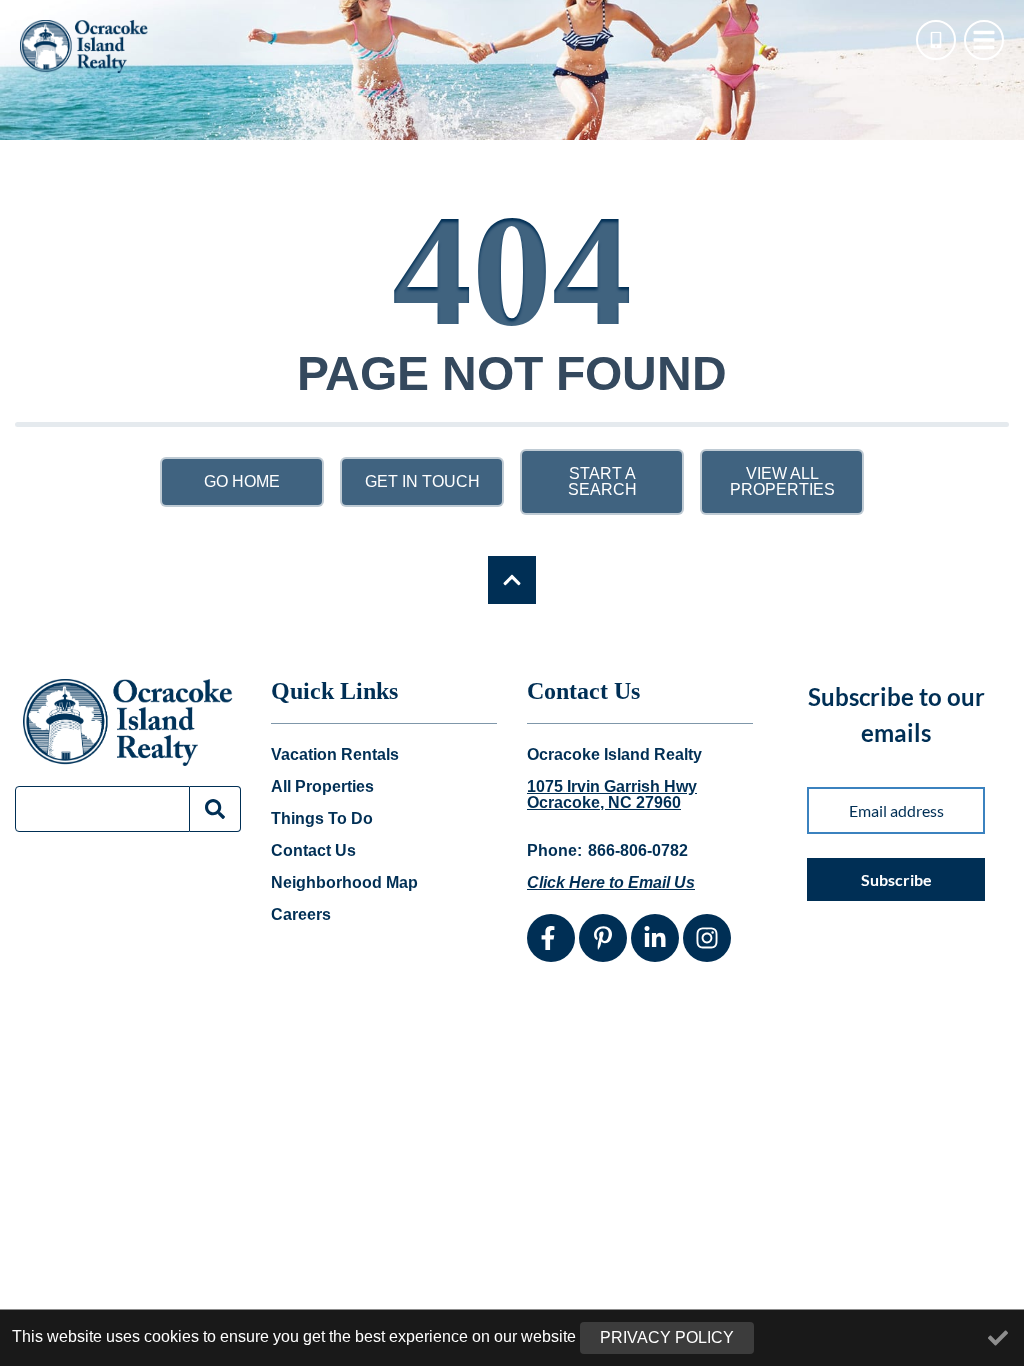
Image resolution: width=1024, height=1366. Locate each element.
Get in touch (422, 481)
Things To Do (322, 819)
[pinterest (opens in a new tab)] (603, 938)
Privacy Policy (667, 1337)
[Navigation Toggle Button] (984, 40)
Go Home (242, 481)
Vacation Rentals (335, 755)
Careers (301, 915)
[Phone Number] (936, 40)
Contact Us (313, 851)
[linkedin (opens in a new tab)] (655, 938)
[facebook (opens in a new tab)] (551, 938)
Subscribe (896, 879)
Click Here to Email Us (611, 882)
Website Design (745, 1026)
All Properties (322, 787)
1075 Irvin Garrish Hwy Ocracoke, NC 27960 (612, 795)
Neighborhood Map (344, 883)
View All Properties (782, 481)
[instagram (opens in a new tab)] (707, 938)
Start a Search (602, 481)
